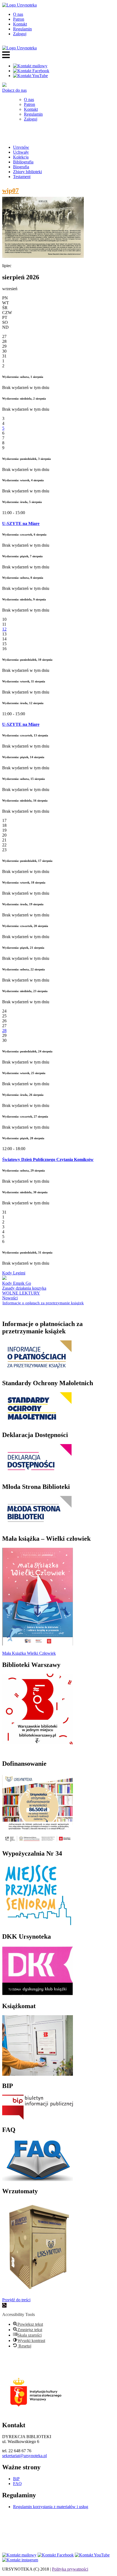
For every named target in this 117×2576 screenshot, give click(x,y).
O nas (18, 14)
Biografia (21, 167)
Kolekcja (21, 157)
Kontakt (20, 24)
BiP (16, 2479)
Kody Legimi (14, 1273)
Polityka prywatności (70, 2569)
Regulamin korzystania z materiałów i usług (51, 2507)
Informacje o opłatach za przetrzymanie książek (43, 1303)
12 (4, 629)
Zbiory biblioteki (27, 172)
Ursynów (21, 147)
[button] (4, 2305)
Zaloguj (20, 34)
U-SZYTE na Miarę (21, 523)
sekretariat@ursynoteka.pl (24, 2456)
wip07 (10, 191)
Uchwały (21, 152)
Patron (19, 19)
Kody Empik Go (17, 1283)
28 (4, 1031)
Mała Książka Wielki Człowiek (29, 1653)
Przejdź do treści (16, 2300)
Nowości (10, 1298)
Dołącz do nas (14, 90)
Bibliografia (23, 162)
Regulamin (22, 29)
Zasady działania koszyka (24, 1288)
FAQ (17, 2484)
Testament (22, 177)
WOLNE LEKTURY (21, 1293)
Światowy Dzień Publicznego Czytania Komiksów (48, 1159)
